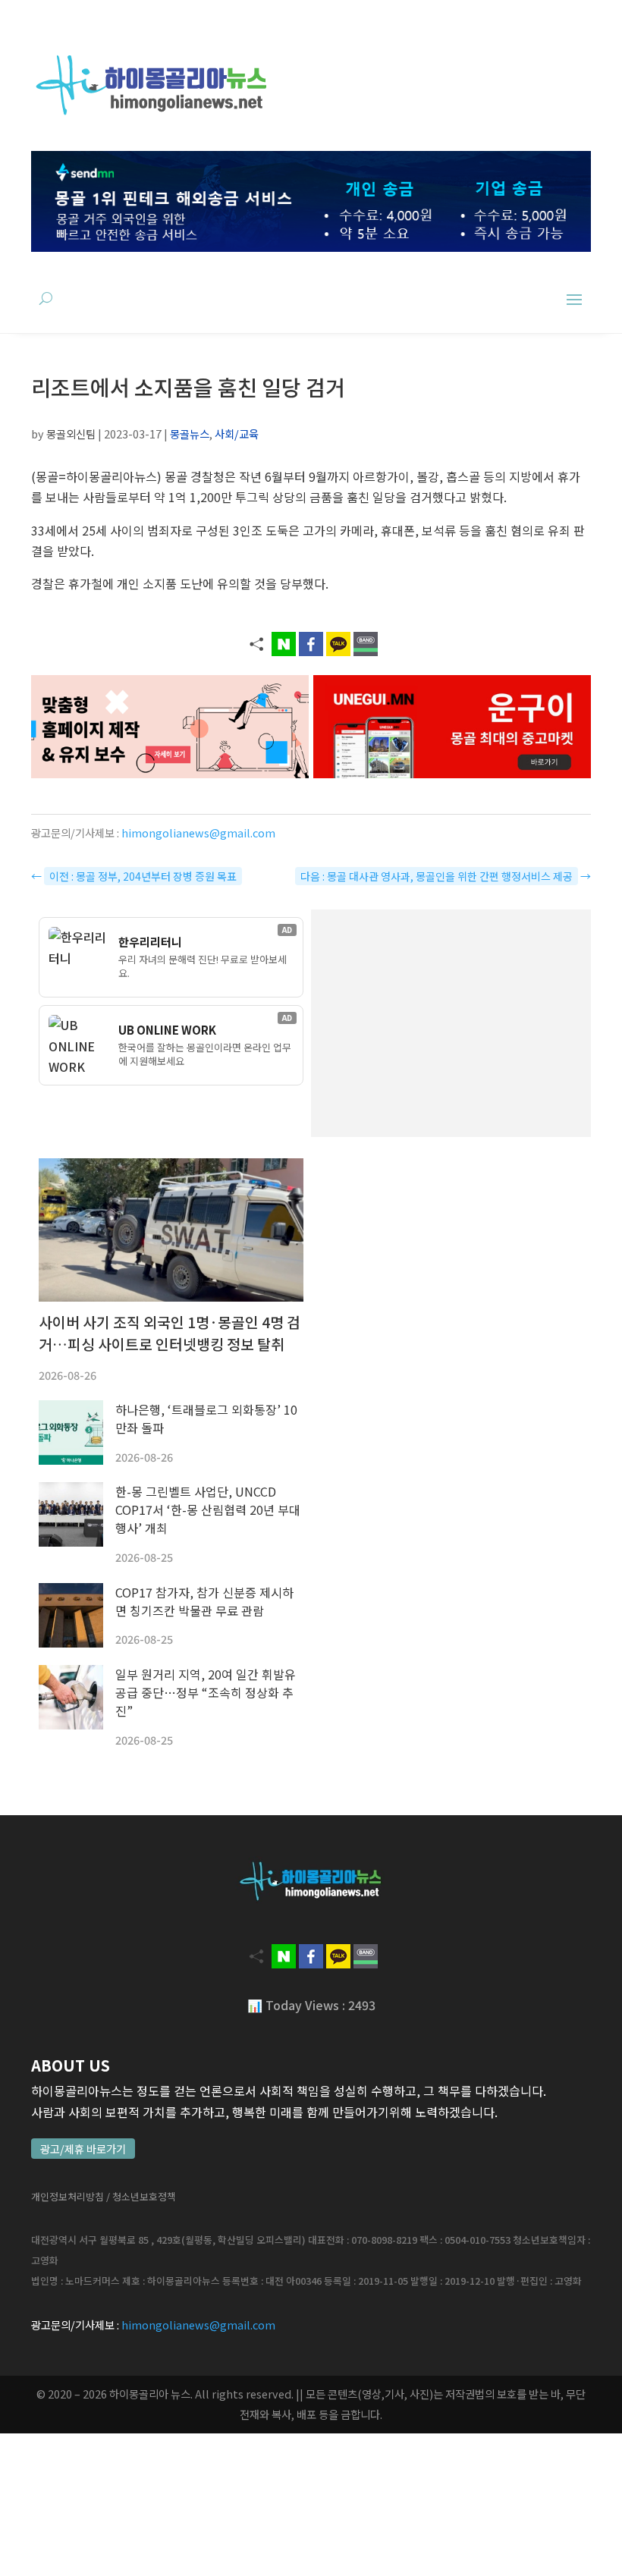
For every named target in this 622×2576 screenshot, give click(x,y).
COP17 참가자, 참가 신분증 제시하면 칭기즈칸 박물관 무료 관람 (204, 1601)
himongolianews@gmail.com (198, 832)
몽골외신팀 (71, 434)
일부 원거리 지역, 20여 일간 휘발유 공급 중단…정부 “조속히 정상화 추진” (206, 1692)
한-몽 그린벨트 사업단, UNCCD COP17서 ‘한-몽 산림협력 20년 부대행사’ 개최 (208, 1509)
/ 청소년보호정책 (141, 2196)
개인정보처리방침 (68, 2196)
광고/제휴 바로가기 (83, 2149)
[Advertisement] (451, 1023)
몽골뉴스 (190, 434)
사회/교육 (237, 434)
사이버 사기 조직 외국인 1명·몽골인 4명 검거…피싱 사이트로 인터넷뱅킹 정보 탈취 (170, 1333)
